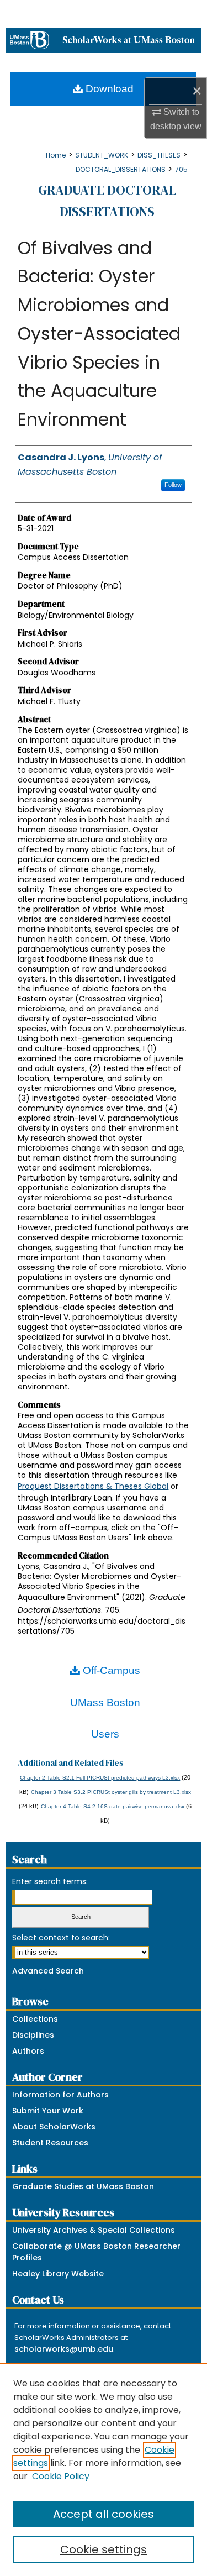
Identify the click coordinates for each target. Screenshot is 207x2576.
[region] (104, 2469)
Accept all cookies (104, 2514)
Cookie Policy (61, 2476)
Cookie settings (104, 2549)
